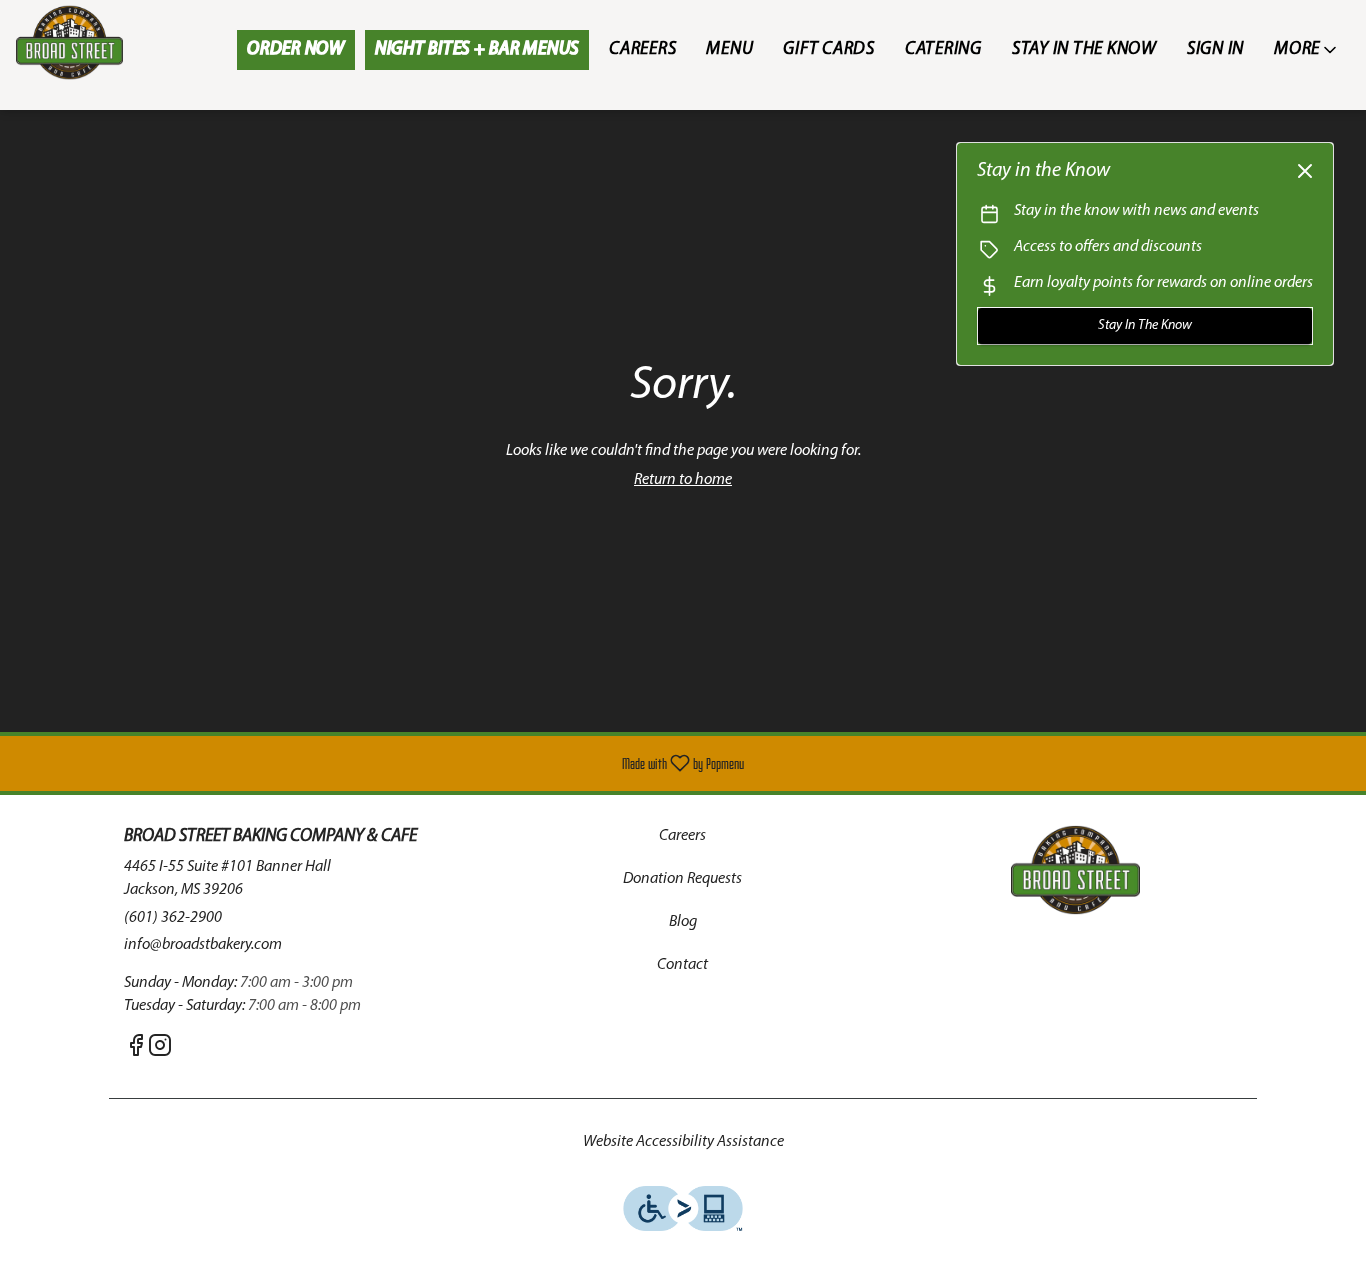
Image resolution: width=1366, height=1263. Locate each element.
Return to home (683, 480)
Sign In (1215, 50)
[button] (1307, 50)
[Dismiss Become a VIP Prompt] (1305, 171)
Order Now (296, 50)
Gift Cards (829, 50)
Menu (729, 50)
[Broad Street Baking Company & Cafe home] (106, 42)
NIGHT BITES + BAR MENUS (477, 50)
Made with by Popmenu (379, 763)
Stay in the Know (1084, 50)
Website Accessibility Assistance (683, 1142)
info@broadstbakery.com (203, 945)
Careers (642, 50)
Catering (943, 50)
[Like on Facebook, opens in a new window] (136, 1051)
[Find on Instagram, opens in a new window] (160, 1051)
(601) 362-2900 (173, 918)
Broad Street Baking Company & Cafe (1075, 870)
